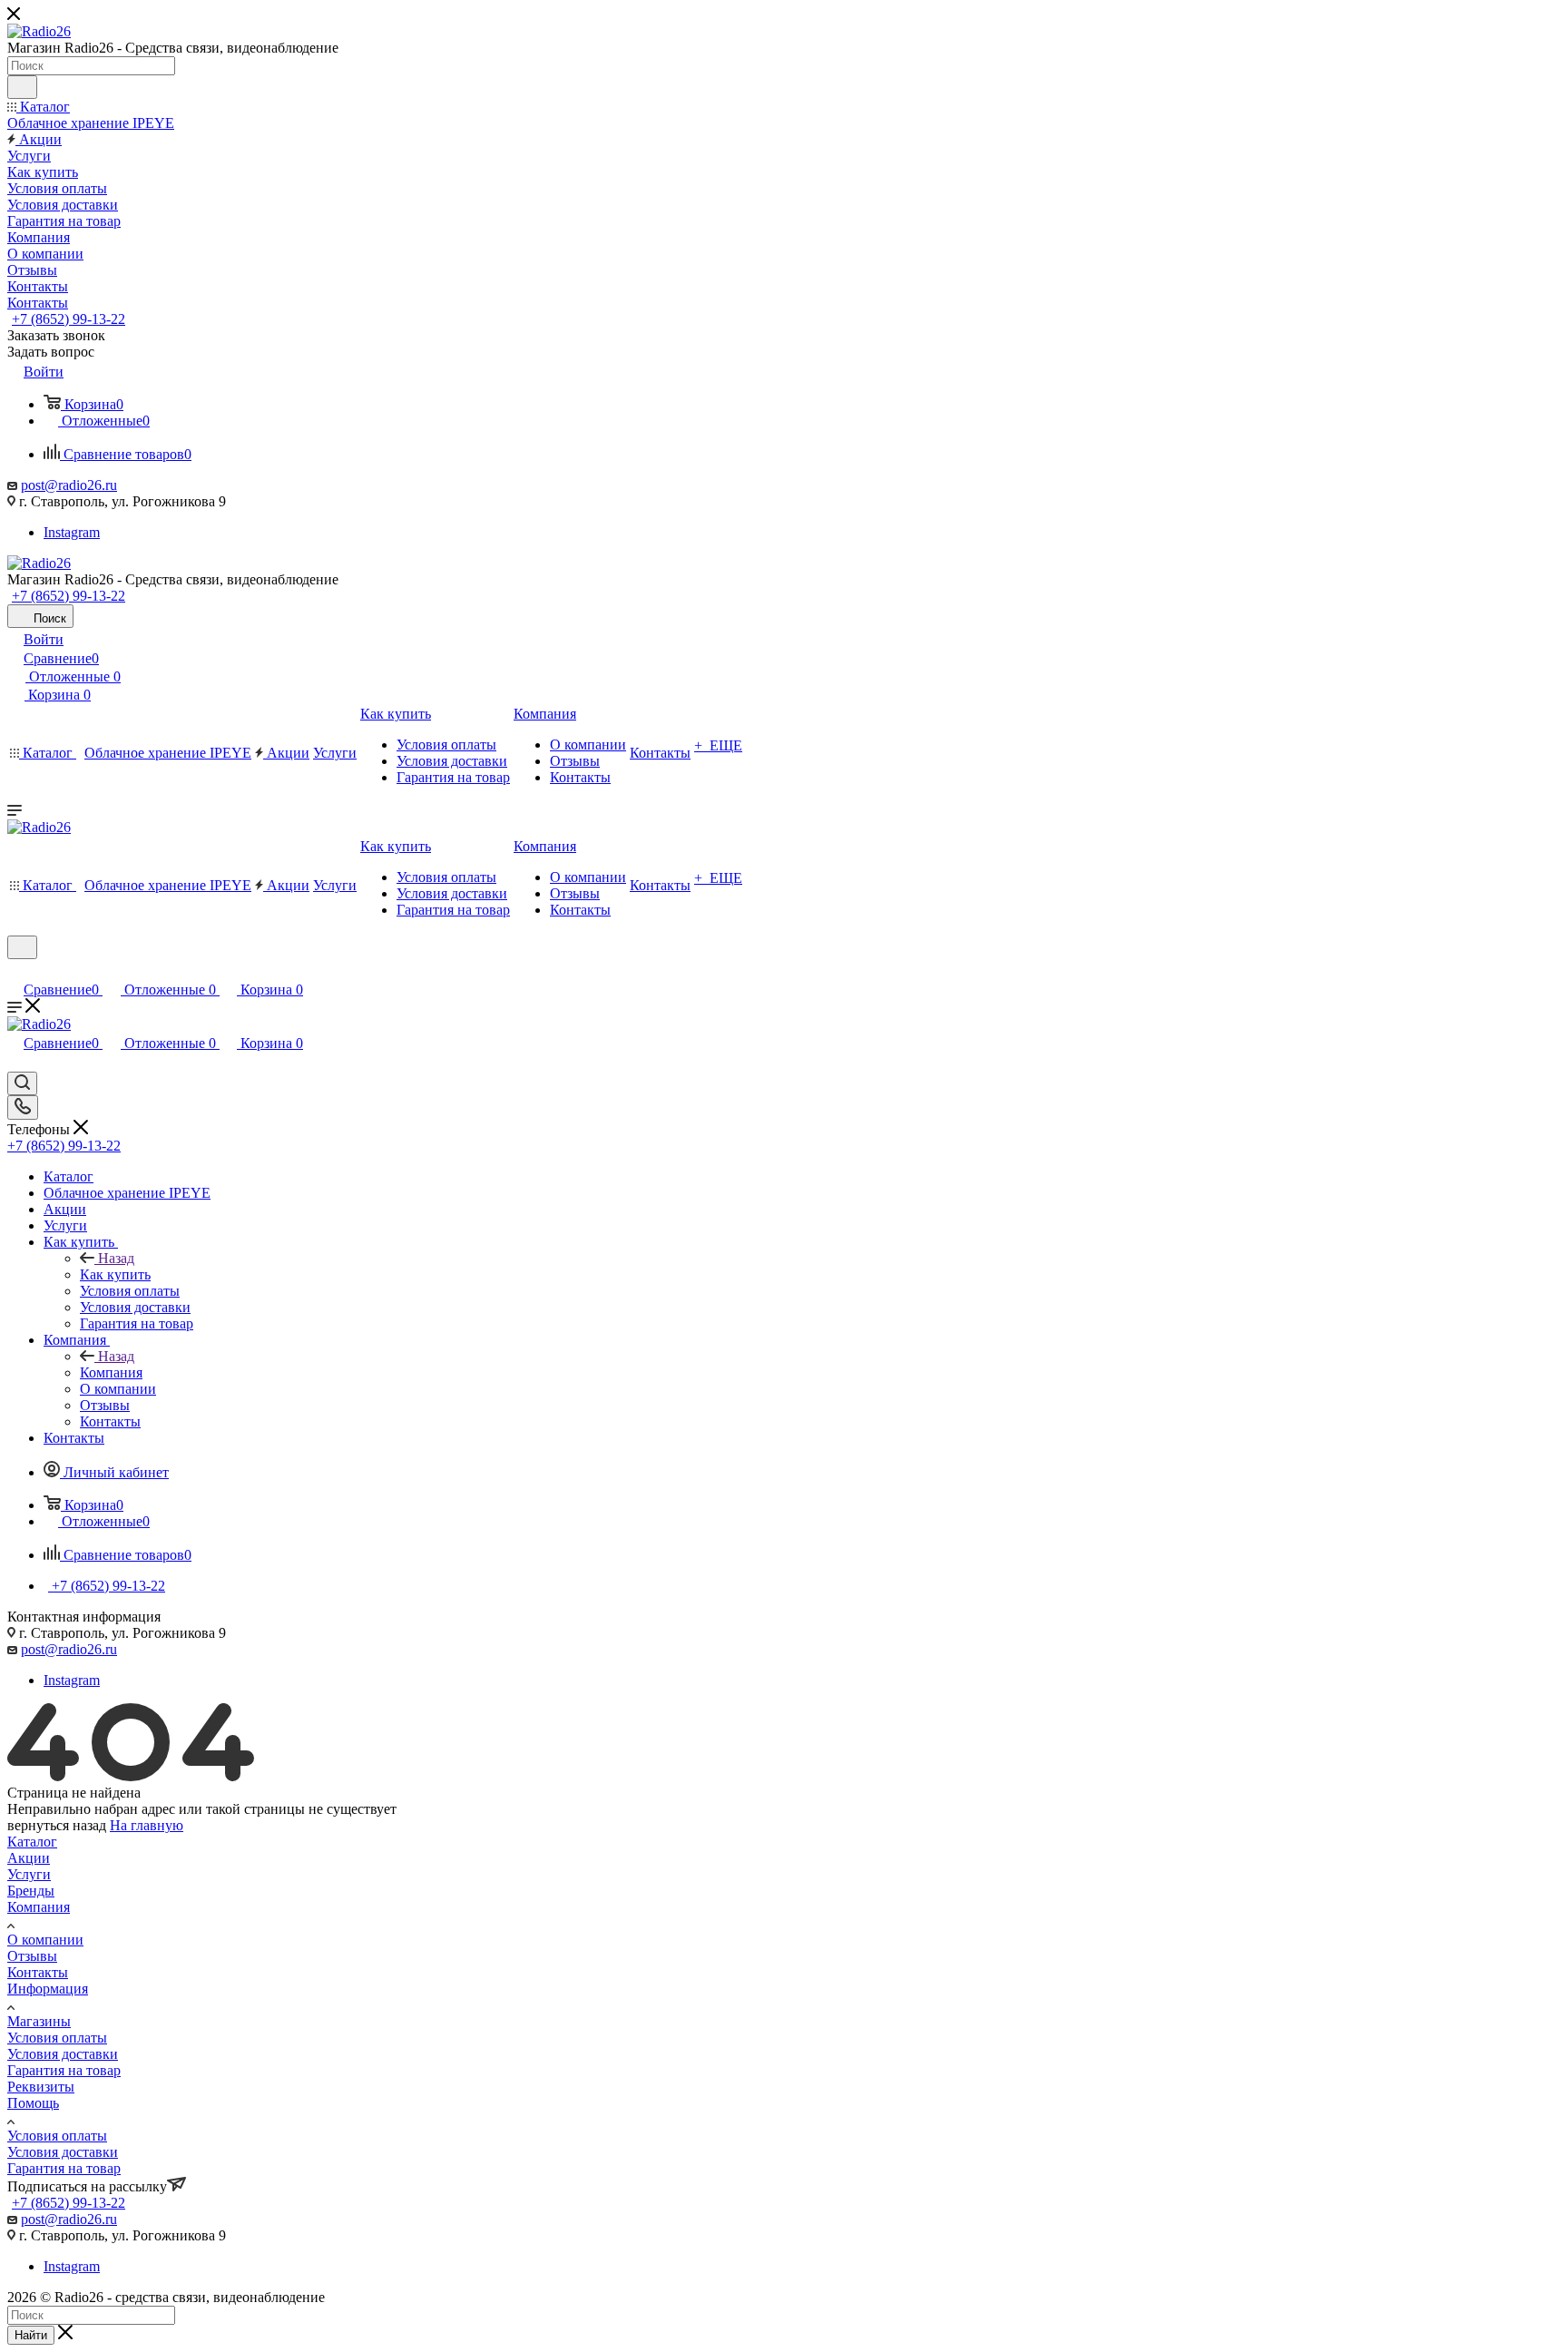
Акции (29, 1858)
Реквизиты (41, 2087)
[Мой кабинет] (15, 970)
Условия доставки (63, 2054)
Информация (48, 1989)
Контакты (38, 1972)
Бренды (31, 1891)
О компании (45, 1940)
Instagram (72, 532)
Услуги (29, 1874)
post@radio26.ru (69, 485)
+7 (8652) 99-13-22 (69, 319)
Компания (111, 1372)
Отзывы (32, 1956)
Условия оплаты (57, 2038)
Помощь (33, 2103)
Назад (116, 1258)
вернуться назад (57, 1825)
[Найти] (22, 87)
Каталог (32, 1842)
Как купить (115, 1274)
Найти (31, 2335)
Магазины (39, 2021)
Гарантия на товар (64, 2070)
